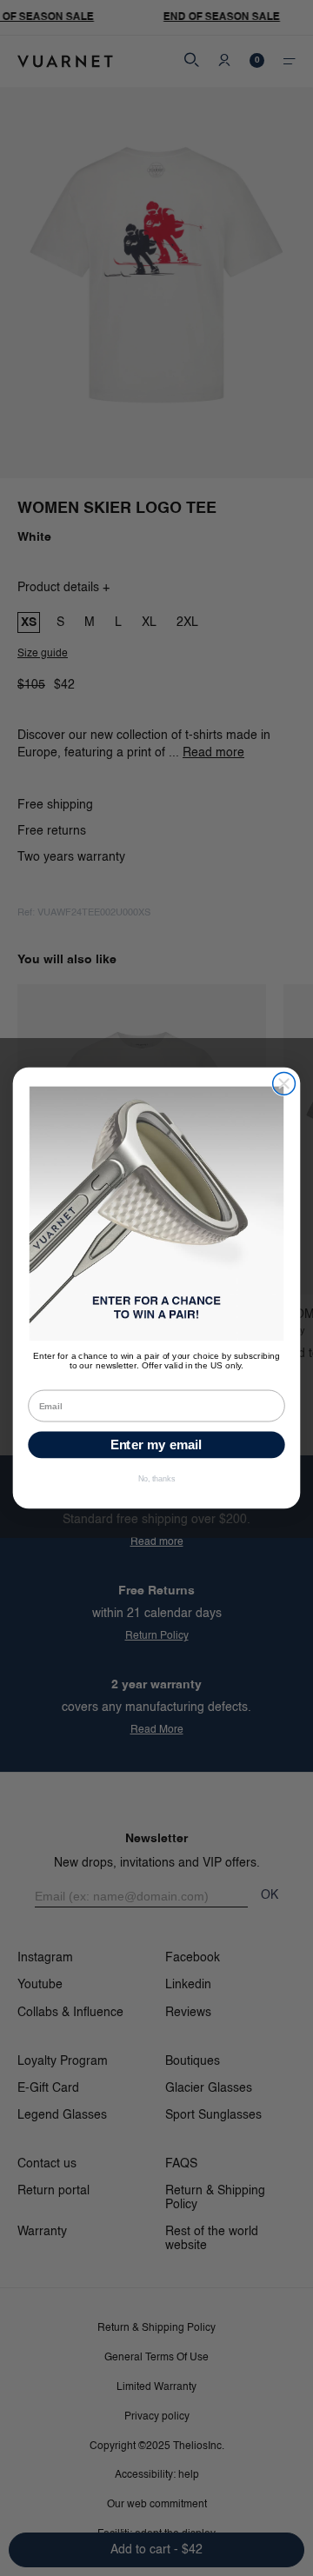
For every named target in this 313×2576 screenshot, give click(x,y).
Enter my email (156, 1445)
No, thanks (157, 1479)
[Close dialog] (284, 1084)
